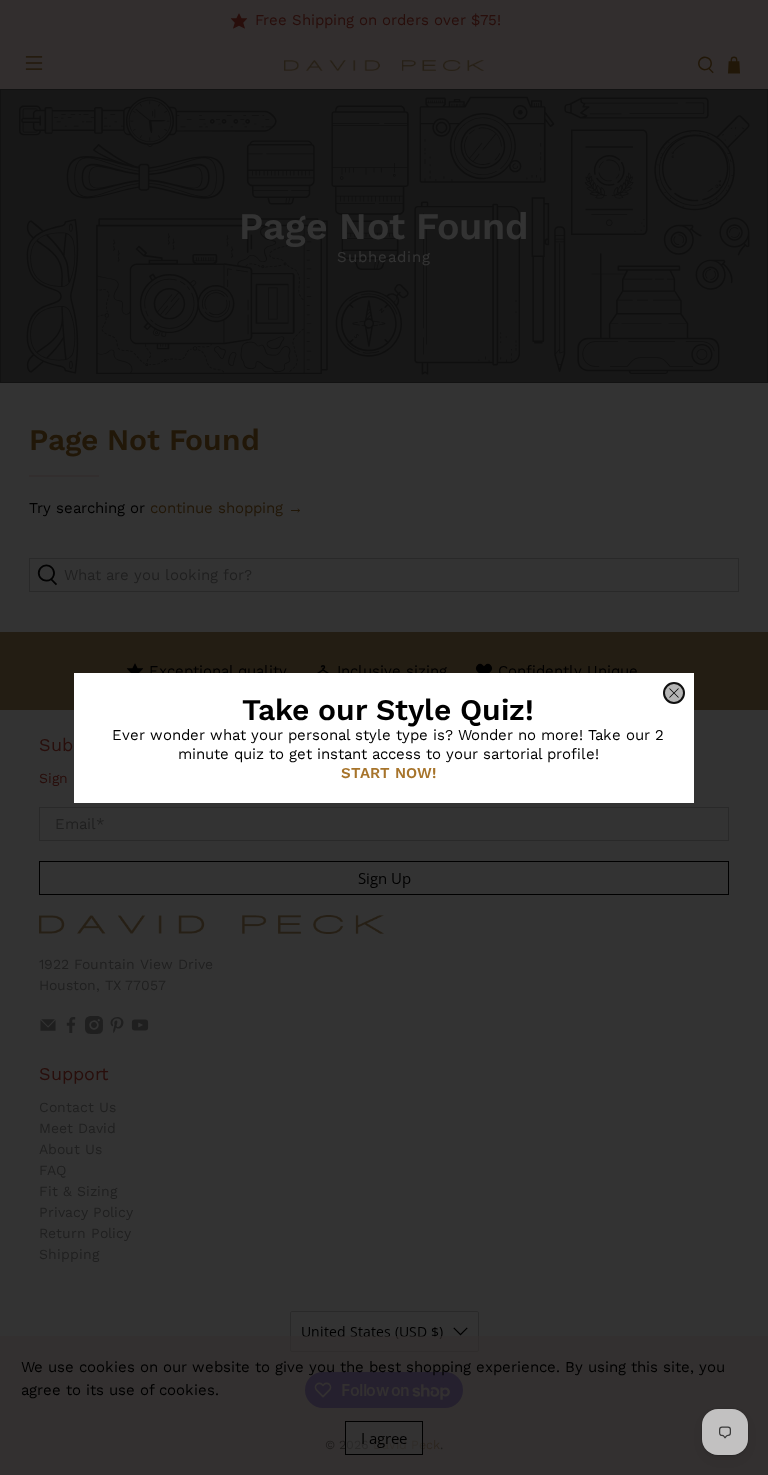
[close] (674, 693)
